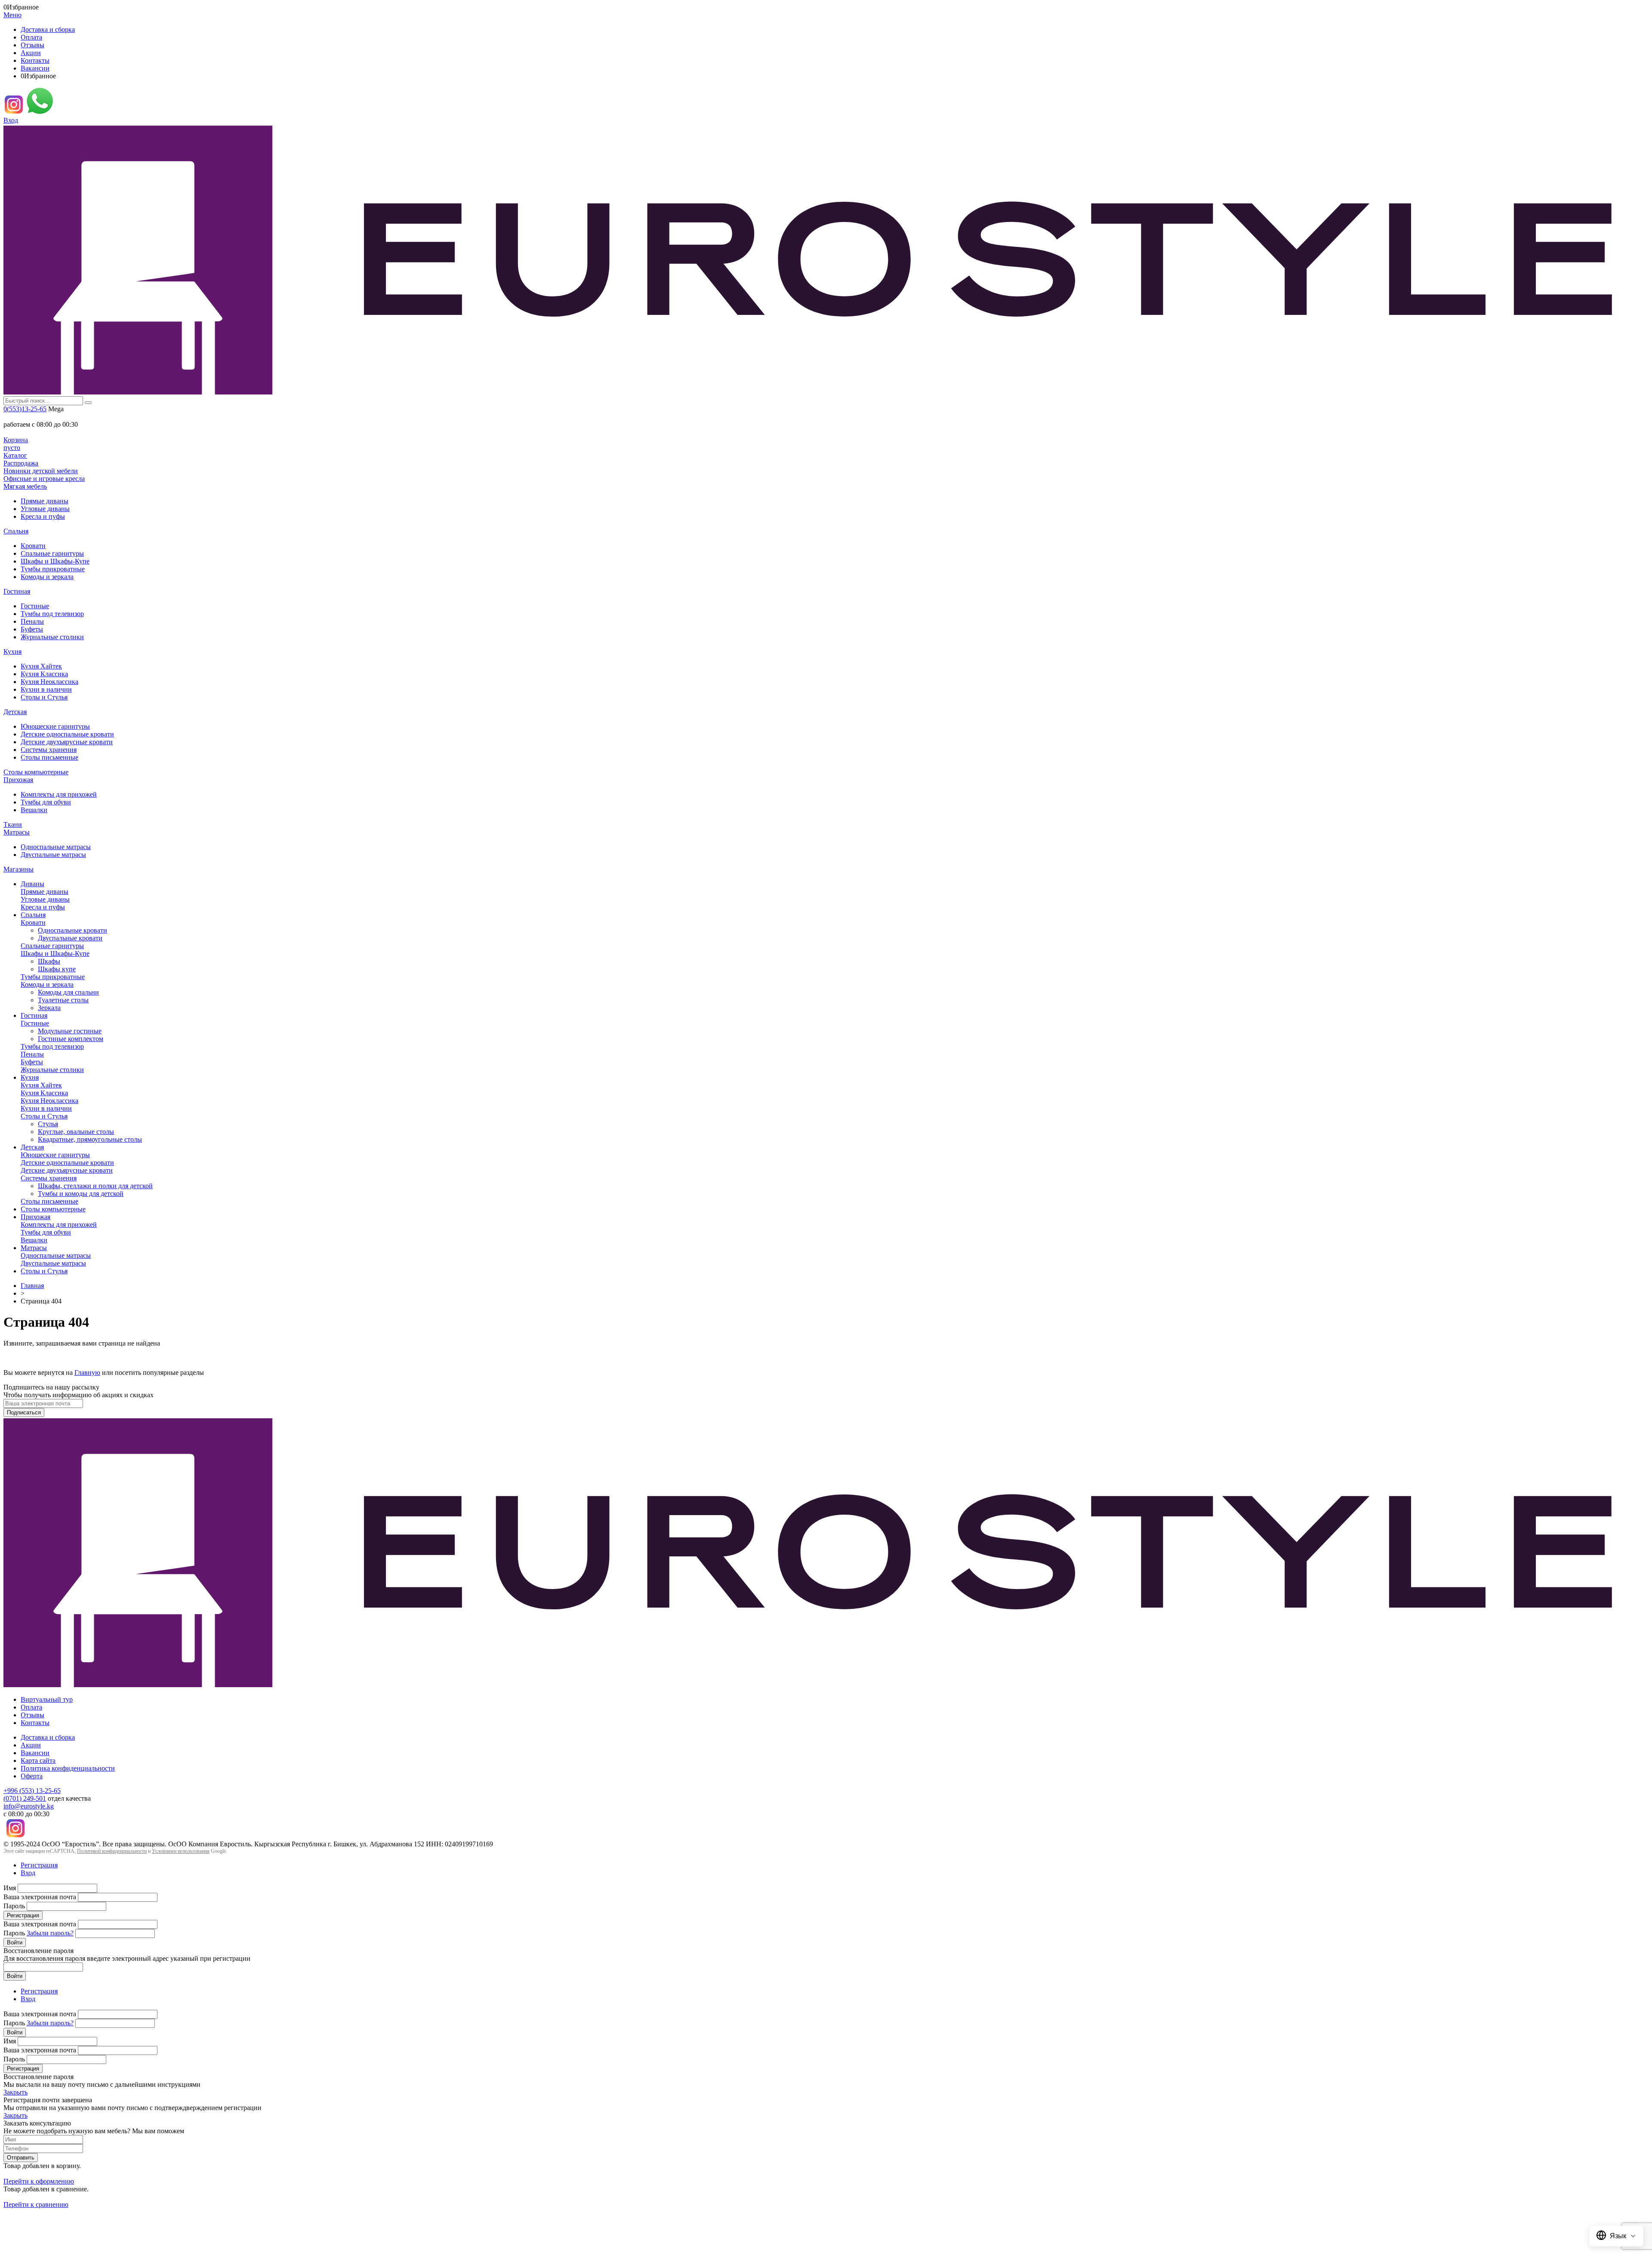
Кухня (12, 652)
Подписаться (24, 1412)
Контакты (35, 60)
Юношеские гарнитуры (55, 726)
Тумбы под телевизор (52, 614)
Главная (32, 1286)
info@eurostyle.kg (29, 1806)
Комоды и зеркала (47, 577)
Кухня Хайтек (41, 666)
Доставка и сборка (48, 29)
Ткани (13, 824)
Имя (10, 1888)
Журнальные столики (52, 637)
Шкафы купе (57, 969)
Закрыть (15, 2092)
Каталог (15, 455)
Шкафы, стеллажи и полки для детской (95, 1186)
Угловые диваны (45, 509)
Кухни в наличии (46, 689)
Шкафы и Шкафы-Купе (55, 561)
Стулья (48, 1124)
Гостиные (35, 606)
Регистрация (39, 1865)
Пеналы (32, 621)
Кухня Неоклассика (49, 682)
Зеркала (49, 1008)
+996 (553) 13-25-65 (32, 1791)
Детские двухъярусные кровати (67, 742)
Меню (12, 15)
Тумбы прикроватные (53, 569)
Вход (11, 120)
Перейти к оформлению (39, 2181)
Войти (15, 1942)
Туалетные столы (63, 1000)
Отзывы (32, 45)
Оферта (32, 1776)
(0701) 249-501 (25, 1798)
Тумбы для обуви (46, 802)
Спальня (16, 531)
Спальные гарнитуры (52, 553)
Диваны (32, 884)
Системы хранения (49, 750)
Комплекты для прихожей (59, 794)
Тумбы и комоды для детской (81, 1194)
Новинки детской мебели (41, 471)
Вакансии (35, 68)
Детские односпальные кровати (67, 734)
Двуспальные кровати (70, 938)
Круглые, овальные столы (76, 1132)
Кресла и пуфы (43, 516)
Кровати (33, 546)
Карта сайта (38, 1761)
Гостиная (17, 591)
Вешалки (34, 810)
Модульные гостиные (70, 1031)
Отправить (21, 2158)
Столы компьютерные (36, 772)
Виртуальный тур (47, 1699)
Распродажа (21, 463)
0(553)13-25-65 (25, 409)
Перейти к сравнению (36, 2204)
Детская (15, 712)
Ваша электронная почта (40, 1897)
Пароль (14, 1906)
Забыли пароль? (50, 1933)
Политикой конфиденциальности (112, 1851)
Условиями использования (181, 1851)
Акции (31, 53)
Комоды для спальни (68, 992)
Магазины (18, 869)
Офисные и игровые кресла (44, 479)
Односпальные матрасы (56, 847)
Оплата (31, 37)
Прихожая (18, 780)
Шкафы (49, 961)
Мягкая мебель (25, 486)
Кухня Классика (44, 674)
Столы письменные (49, 757)
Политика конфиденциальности (68, 1768)
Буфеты (32, 629)
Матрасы (17, 832)
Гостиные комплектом (71, 1039)
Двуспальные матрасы (53, 855)
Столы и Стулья (44, 697)
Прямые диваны (45, 501)
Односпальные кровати (72, 930)
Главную (87, 1372)
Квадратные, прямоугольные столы (90, 1139)
